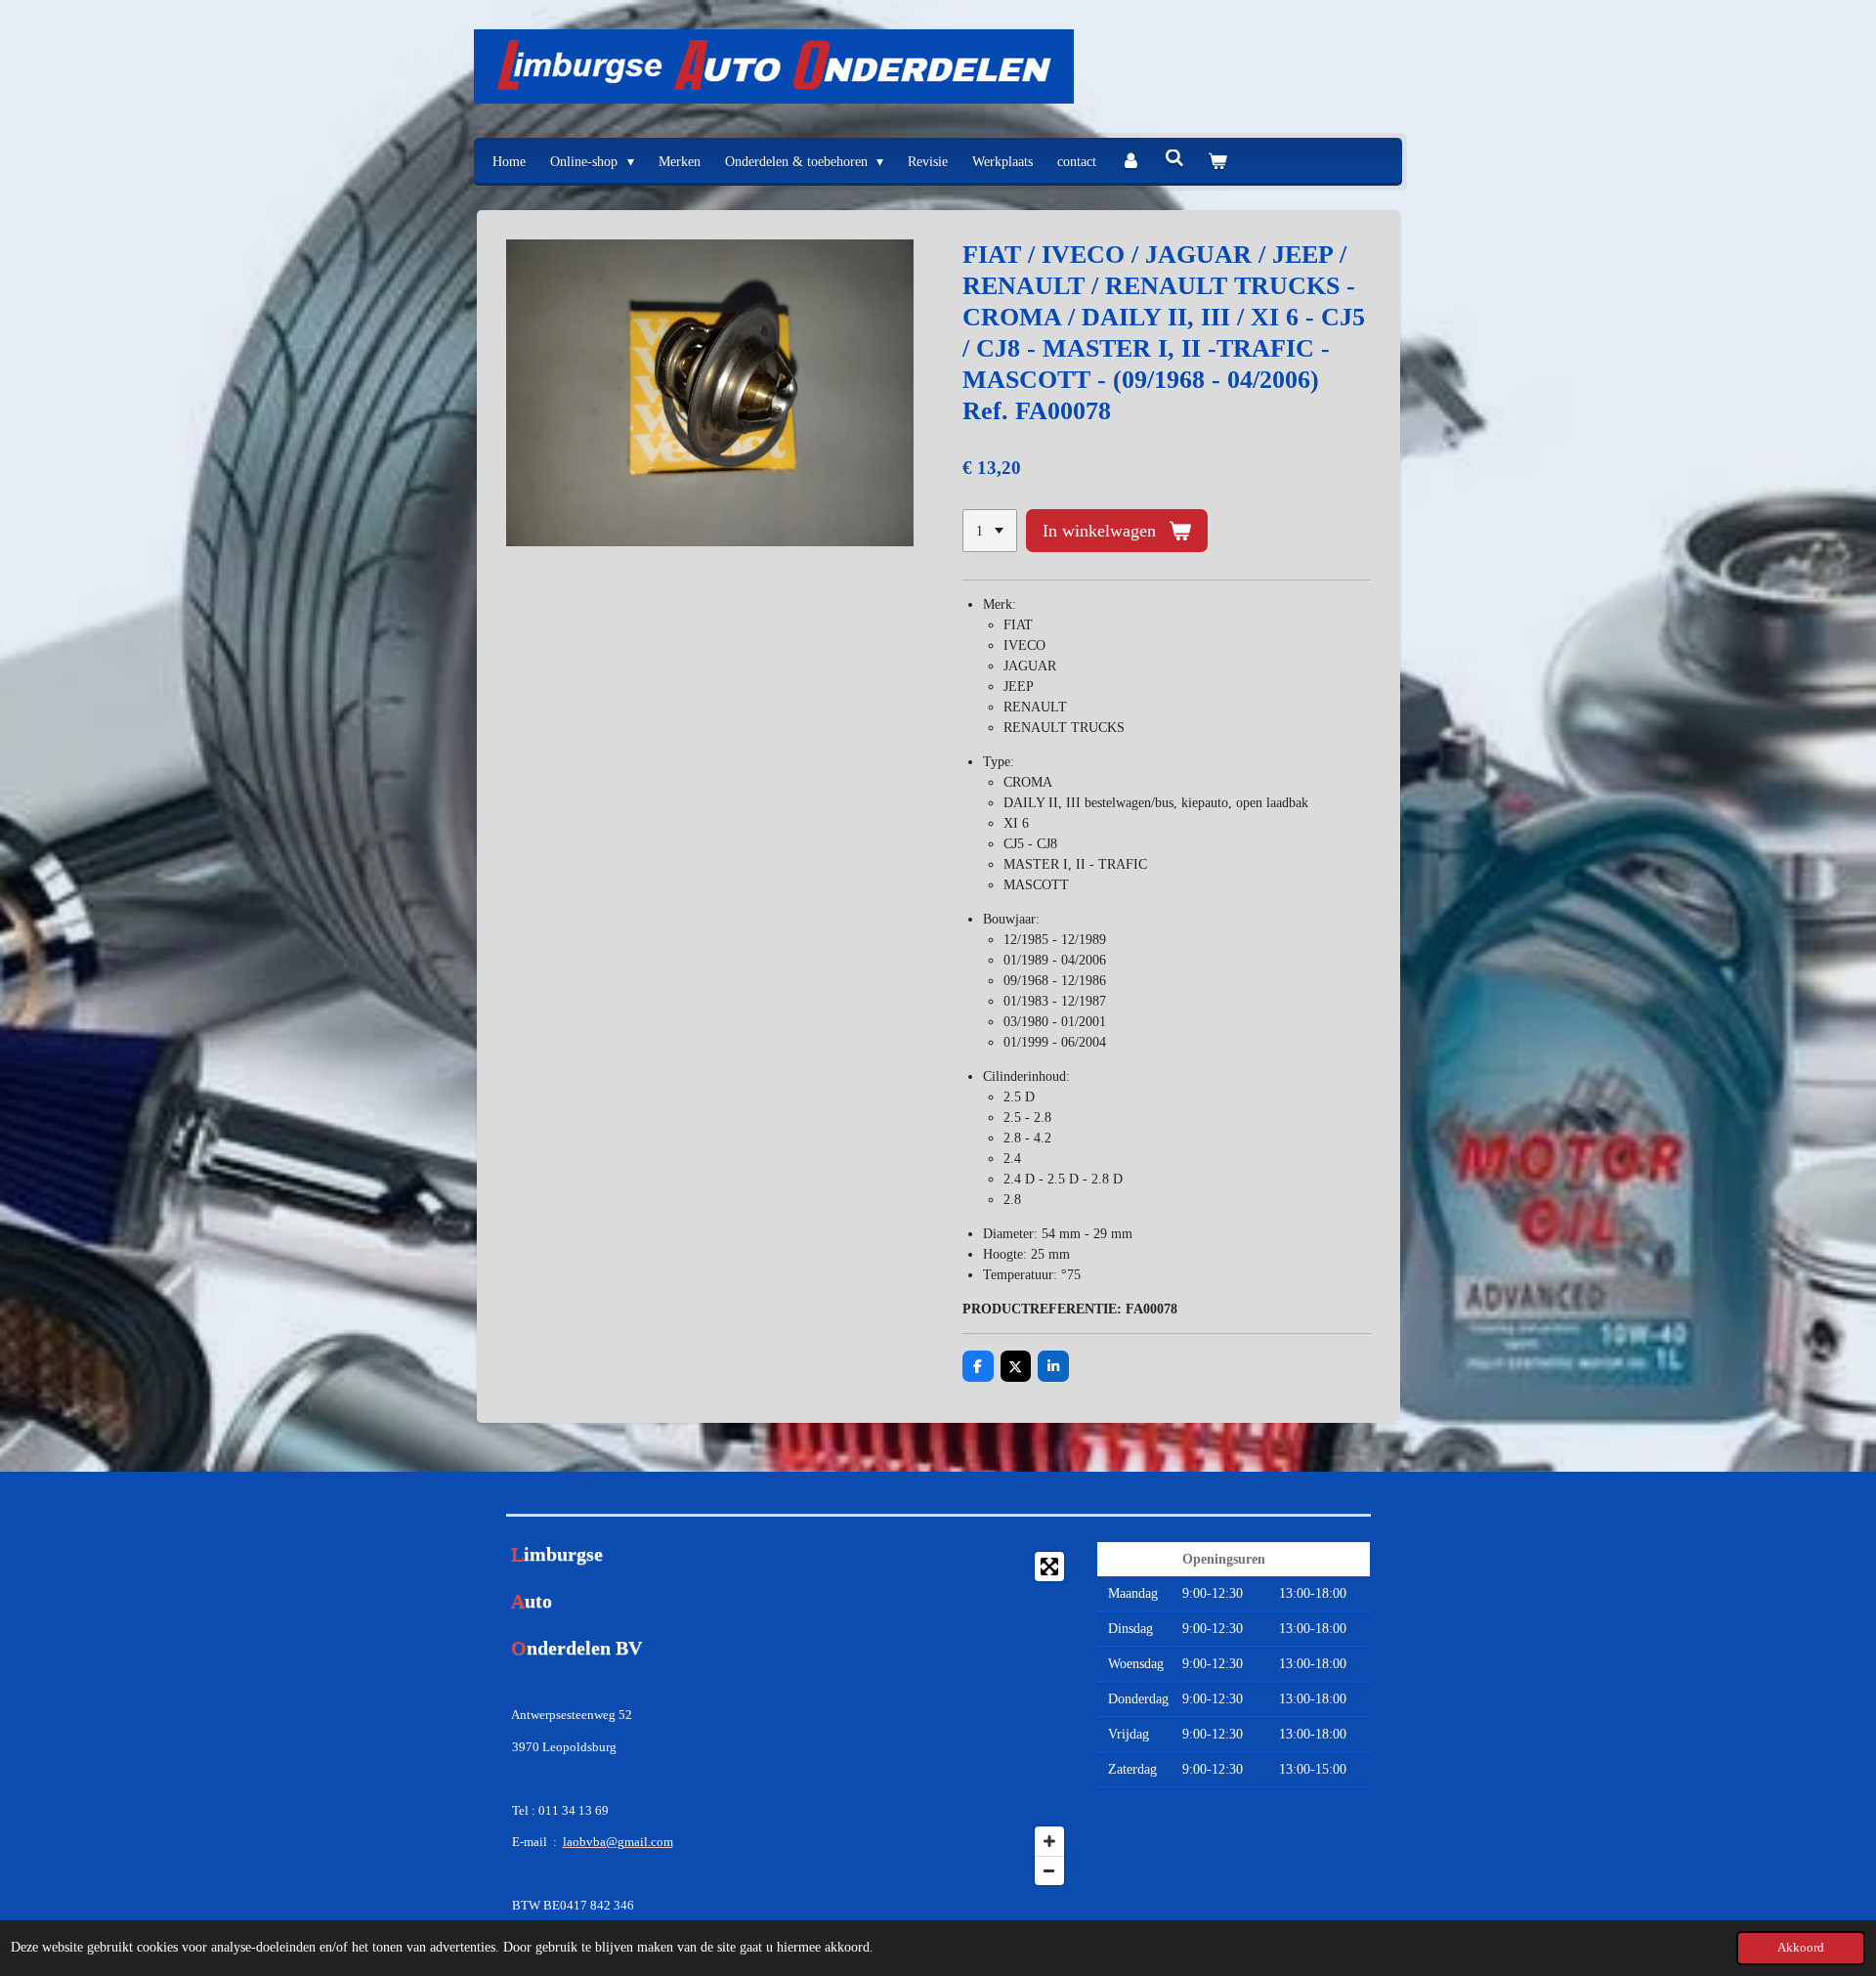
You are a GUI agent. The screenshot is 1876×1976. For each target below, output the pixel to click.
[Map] (938, 1718)
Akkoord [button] (1801, 1948)
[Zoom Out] (1049, 1870)
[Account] (1130, 162)
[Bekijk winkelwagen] (1217, 162)
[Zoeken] (1174, 159)
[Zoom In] (1049, 1841)
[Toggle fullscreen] (1049, 1567)
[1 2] (990, 531)
